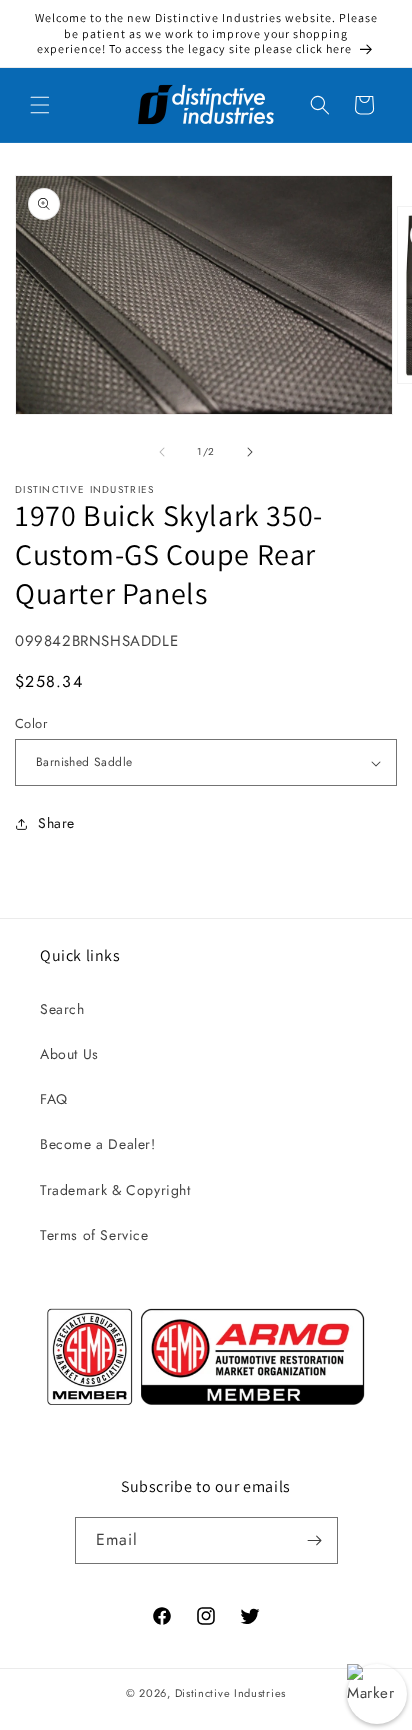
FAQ (54, 1099)
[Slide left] (162, 452)
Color (31, 723)
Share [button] (56, 823)
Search (62, 1009)
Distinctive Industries (230, 1693)
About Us (69, 1054)
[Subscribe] (315, 1540)
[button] (40, 105)
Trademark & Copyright (115, 1190)
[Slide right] (250, 452)
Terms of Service (94, 1235)
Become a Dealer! (98, 1144)
